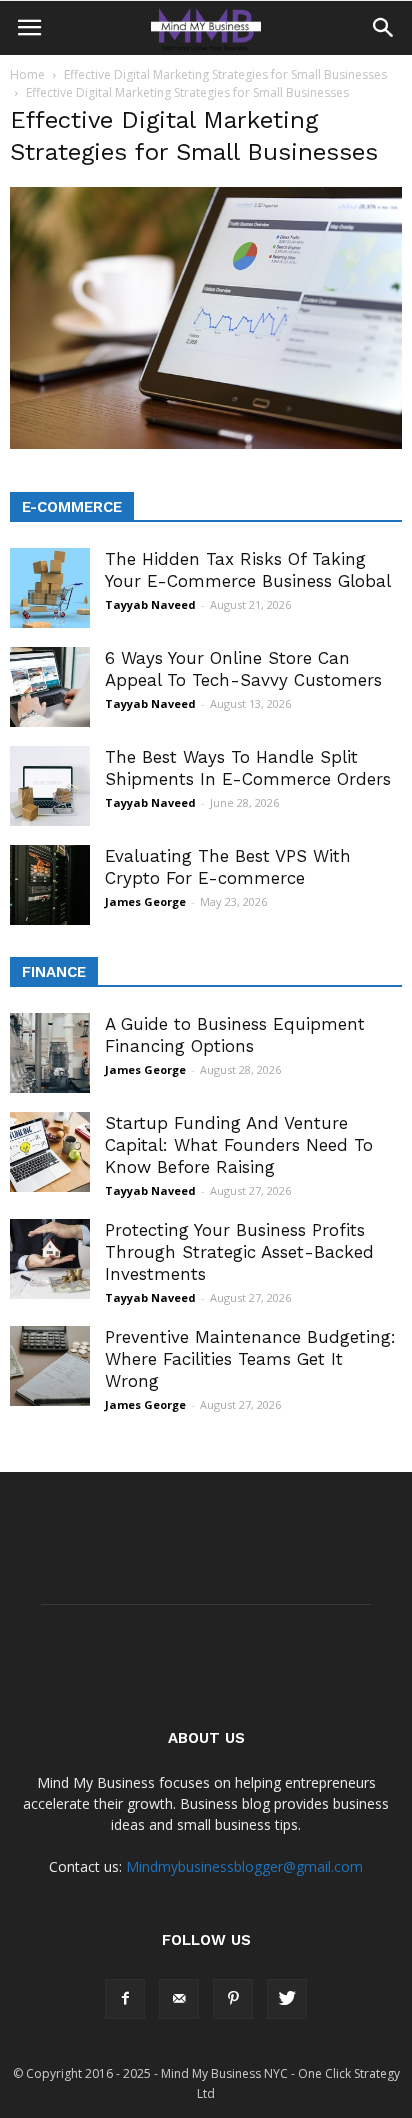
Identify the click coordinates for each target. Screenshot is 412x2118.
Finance (54, 972)
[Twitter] (287, 1999)
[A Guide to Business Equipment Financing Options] (50, 1053)
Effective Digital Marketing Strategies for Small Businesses (225, 74)
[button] (384, 28)
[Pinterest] (233, 1999)
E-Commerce (72, 507)
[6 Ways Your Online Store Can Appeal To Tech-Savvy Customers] (50, 687)
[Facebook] (125, 1999)
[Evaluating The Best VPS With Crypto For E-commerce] (50, 885)
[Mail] (179, 1999)
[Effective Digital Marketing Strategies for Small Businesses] (206, 444)
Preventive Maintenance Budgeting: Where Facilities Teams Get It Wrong (250, 1359)
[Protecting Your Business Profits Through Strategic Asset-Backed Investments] (50, 1259)
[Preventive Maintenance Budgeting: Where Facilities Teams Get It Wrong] (50, 1366)
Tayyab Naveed (150, 604)
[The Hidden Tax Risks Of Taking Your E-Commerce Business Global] (50, 588)
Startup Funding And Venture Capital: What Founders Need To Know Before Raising (239, 1145)
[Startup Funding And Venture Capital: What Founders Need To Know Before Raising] (50, 1152)
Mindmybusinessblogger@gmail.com (244, 1866)
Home (27, 74)
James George (145, 901)
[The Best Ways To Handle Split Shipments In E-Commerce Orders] (50, 786)
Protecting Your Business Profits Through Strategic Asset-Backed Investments (239, 1252)
